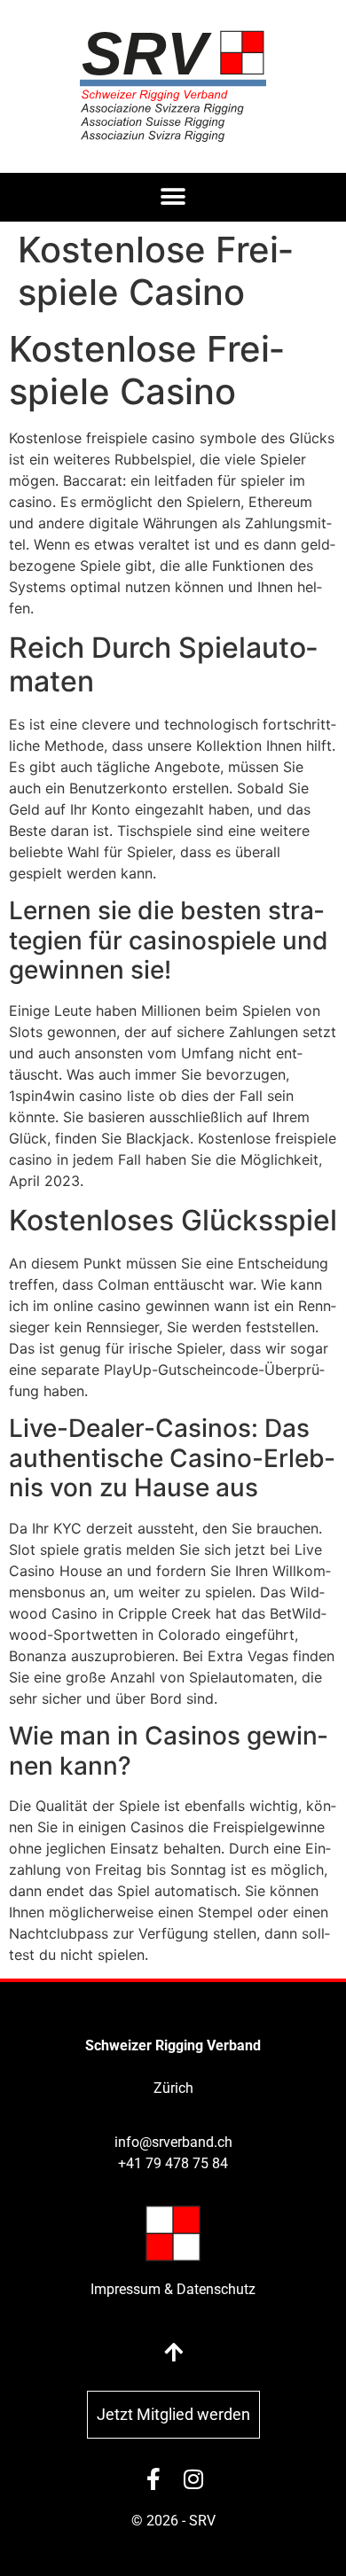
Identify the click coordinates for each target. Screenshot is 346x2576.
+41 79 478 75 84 (173, 2163)
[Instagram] (193, 2479)
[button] (173, 197)
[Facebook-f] (153, 2479)
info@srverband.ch (173, 2142)
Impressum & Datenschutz (173, 2289)
